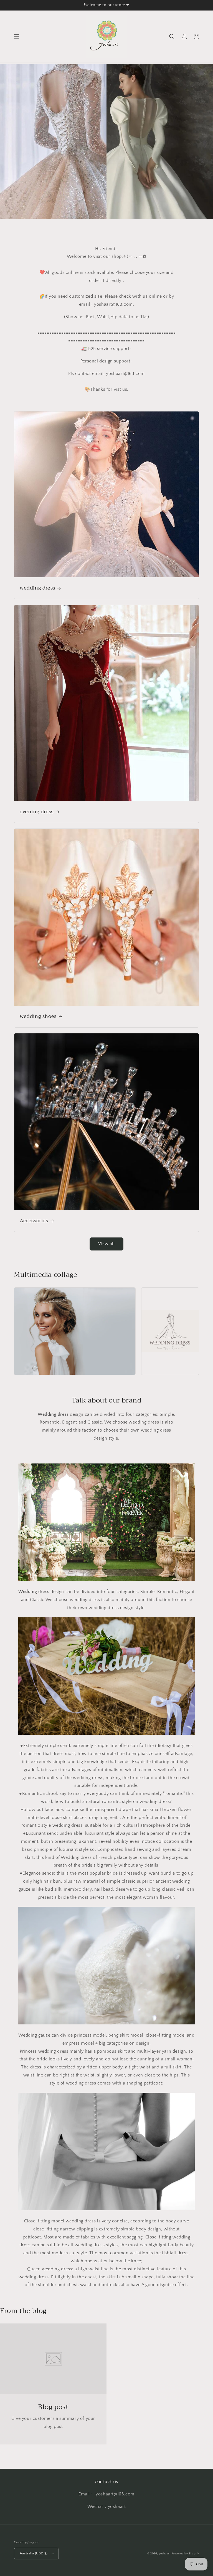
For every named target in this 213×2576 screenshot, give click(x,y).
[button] (17, 37)
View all (106, 1244)
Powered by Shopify (185, 2554)
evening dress (37, 812)
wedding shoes (38, 1016)
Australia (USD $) (34, 2553)
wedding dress (37, 588)
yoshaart (165, 2554)
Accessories (34, 1221)
